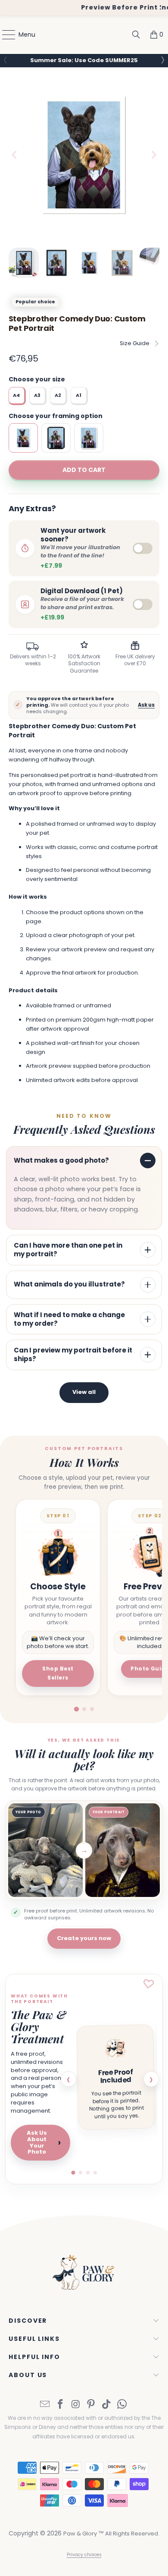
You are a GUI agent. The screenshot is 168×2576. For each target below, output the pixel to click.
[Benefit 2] (81, 2173)
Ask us (146, 705)
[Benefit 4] (95, 2173)
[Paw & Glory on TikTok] (107, 2405)
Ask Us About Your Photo (44, 2142)
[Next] (153, 155)
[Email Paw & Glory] (45, 2405)
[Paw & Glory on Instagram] (76, 2405)
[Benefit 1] (73, 2173)
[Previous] (15, 155)
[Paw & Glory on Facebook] (61, 2405)
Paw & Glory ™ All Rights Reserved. (111, 2534)
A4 (16, 395)
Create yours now (84, 1938)
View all (84, 1392)
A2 (58, 395)
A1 (79, 395)
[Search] (136, 35)
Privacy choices (84, 2555)
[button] (162, 60)
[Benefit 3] (88, 2173)
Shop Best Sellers (58, 1673)
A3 (37, 395)
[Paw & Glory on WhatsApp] (122, 2405)
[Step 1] (76, 1709)
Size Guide (135, 343)
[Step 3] (92, 1709)
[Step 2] (84, 1709)
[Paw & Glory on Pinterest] (91, 2405)
